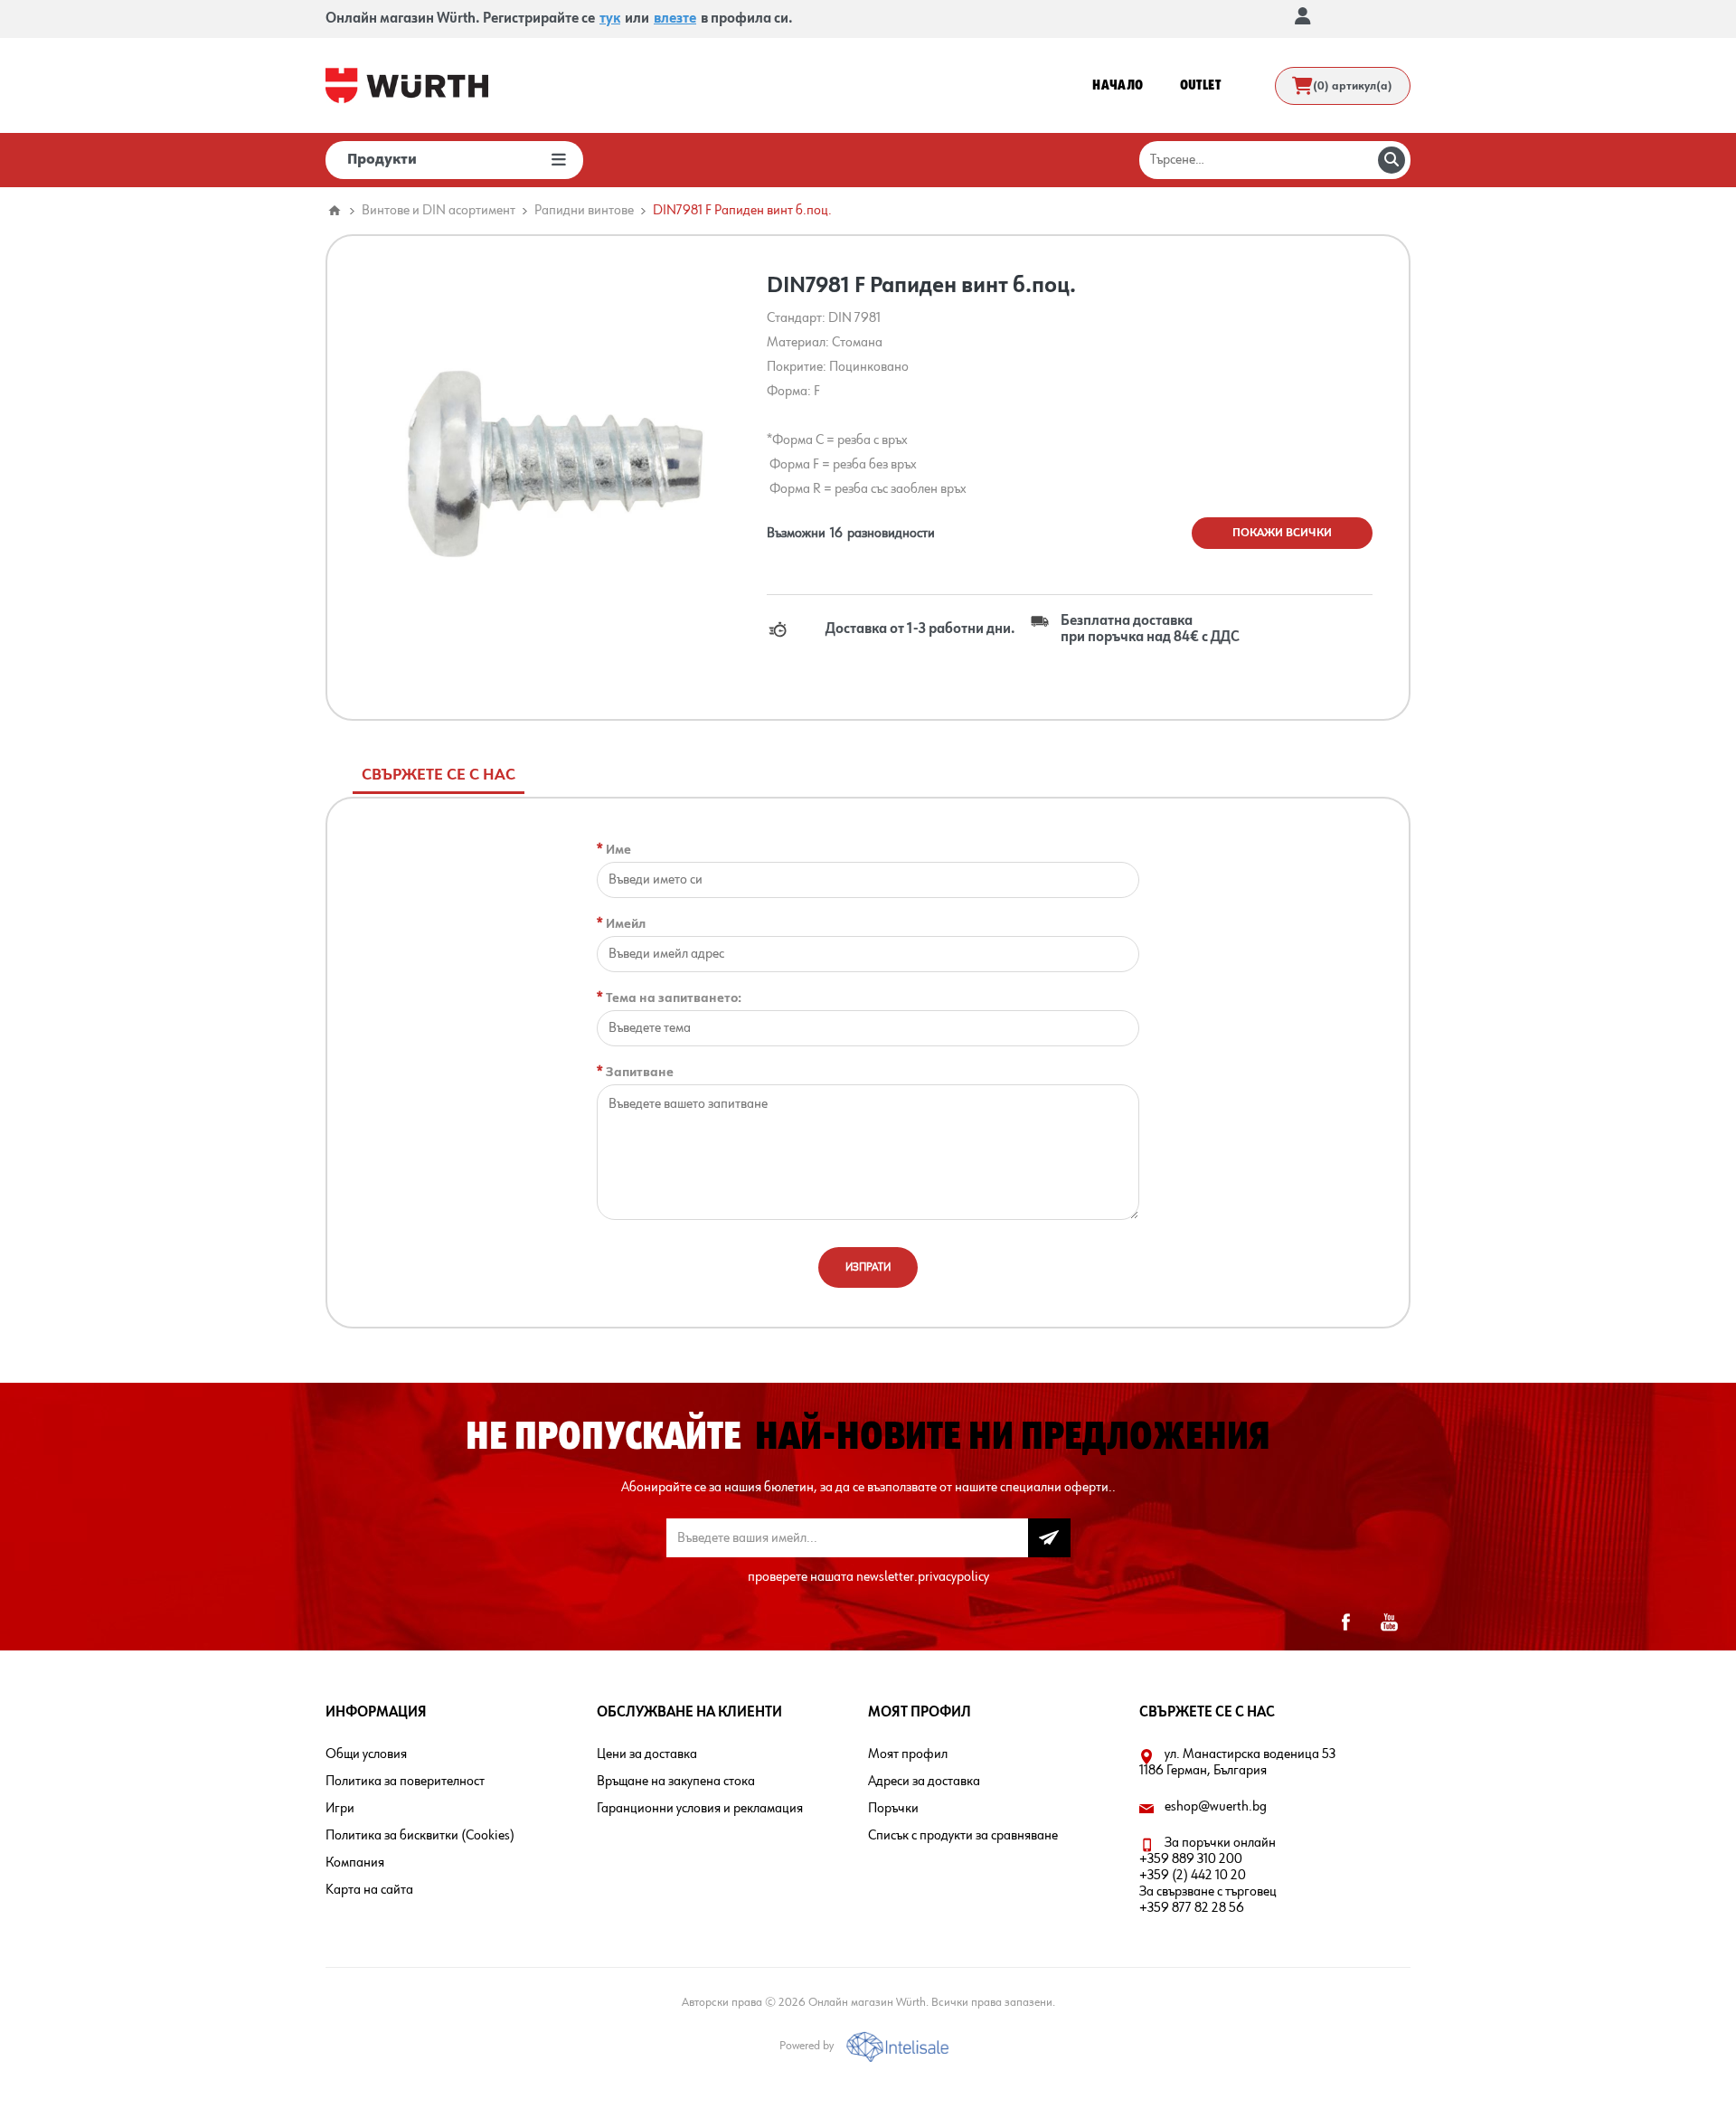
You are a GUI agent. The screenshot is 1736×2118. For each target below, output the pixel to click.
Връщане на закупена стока (676, 1782)
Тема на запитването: (674, 998)
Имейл (626, 924)
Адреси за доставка (924, 1782)
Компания (355, 1863)
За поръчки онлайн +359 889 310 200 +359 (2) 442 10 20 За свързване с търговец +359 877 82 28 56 (1208, 1876)
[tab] (439, 775)
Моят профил (908, 1754)
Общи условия (366, 1754)
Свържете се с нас (439, 775)
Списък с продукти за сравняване (963, 1836)
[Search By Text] (1392, 160)
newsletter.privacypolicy (923, 1577)
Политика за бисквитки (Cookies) (420, 1836)
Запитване (640, 1072)
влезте (675, 19)
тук (610, 19)
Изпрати (868, 1267)
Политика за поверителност (405, 1782)
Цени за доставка (647, 1754)
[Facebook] (1345, 1622)
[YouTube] (1389, 1622)
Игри (340, 1809)
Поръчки (893, 1809)
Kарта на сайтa (369, 1890)
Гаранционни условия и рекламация (700, 1809)
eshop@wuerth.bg (1216, 1807)
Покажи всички (1282, 533)
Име (618, 850)
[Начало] (335, 211)
